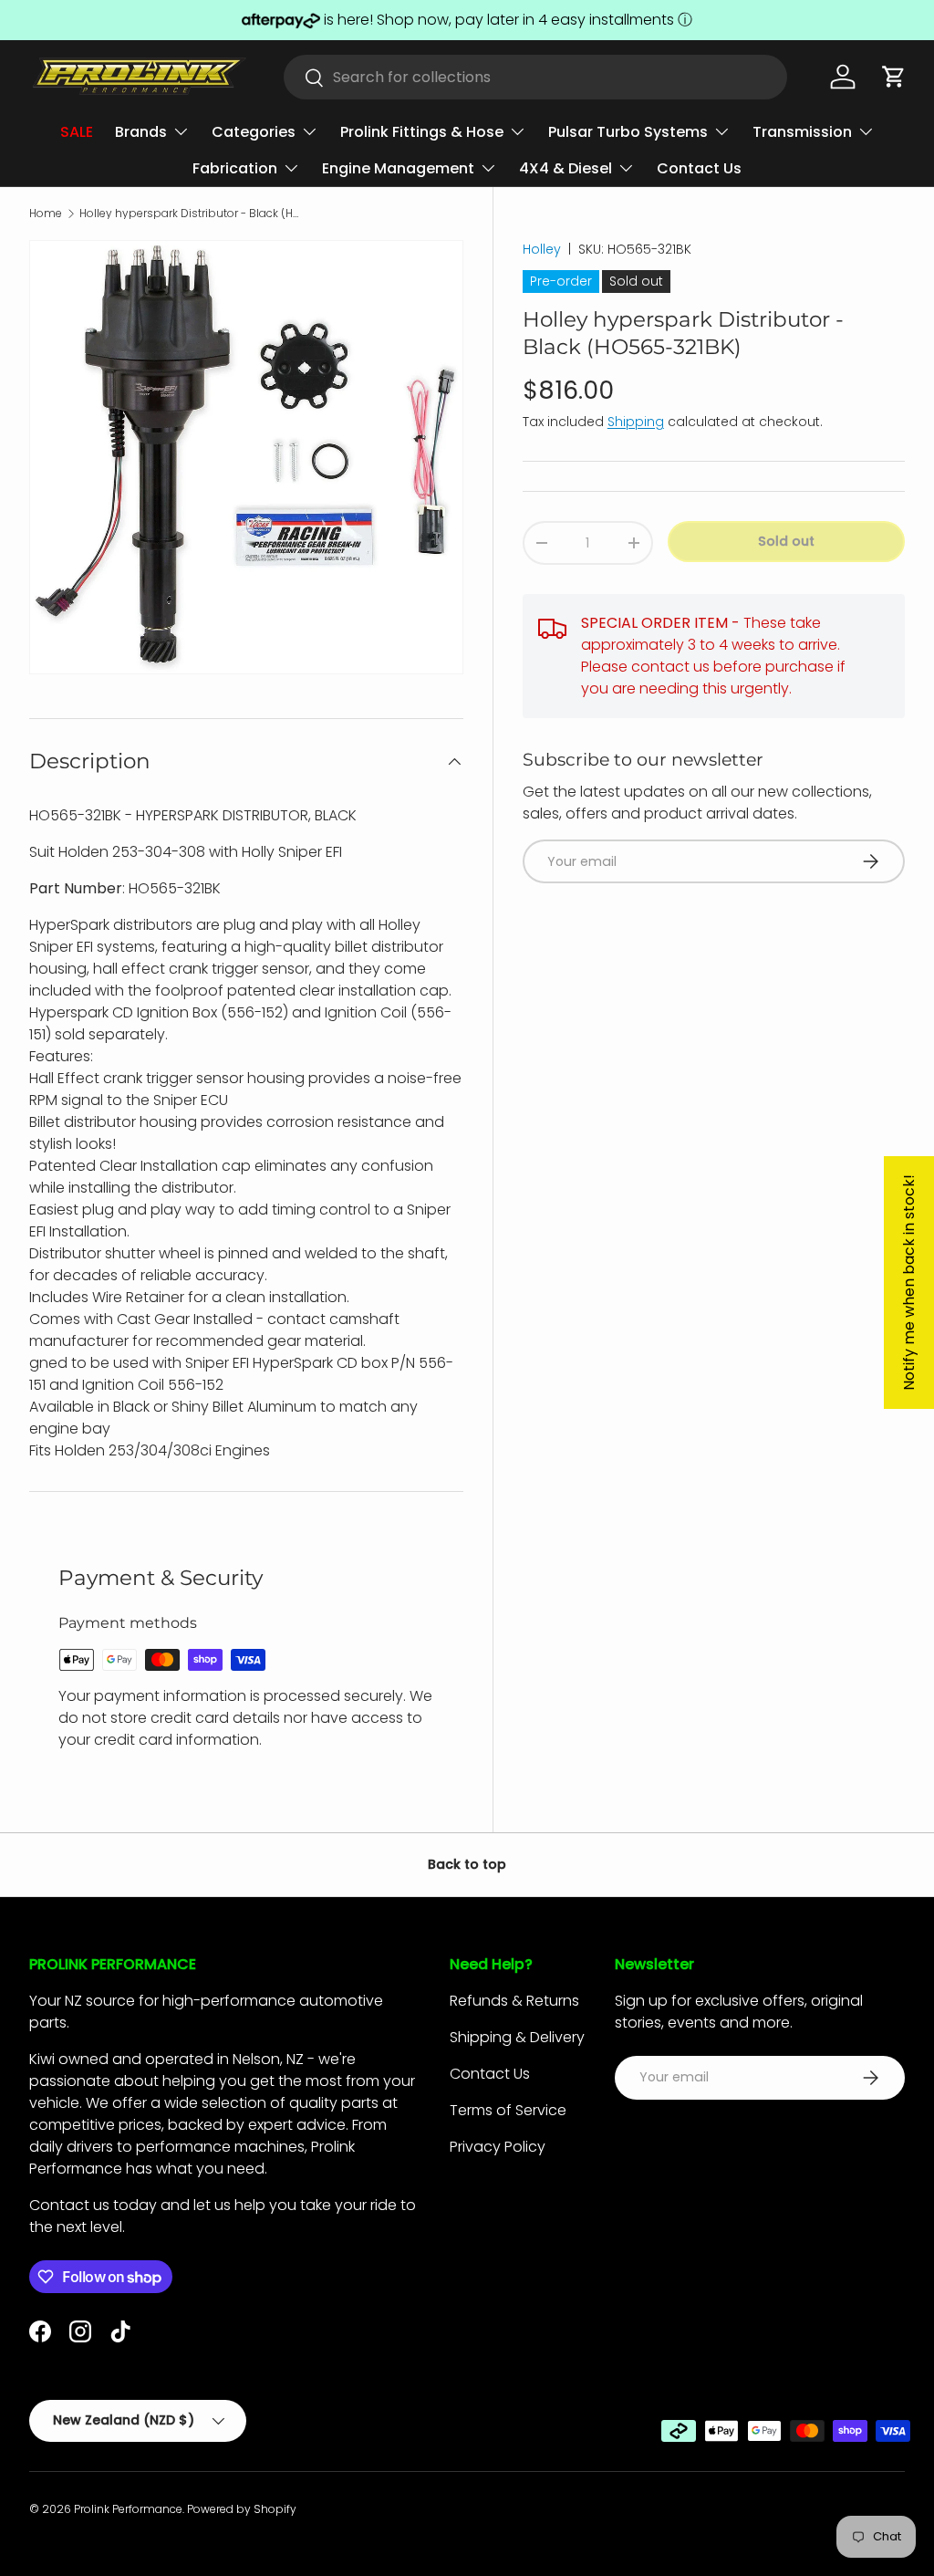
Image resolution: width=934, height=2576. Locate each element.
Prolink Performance (128, 2509)
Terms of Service (508, 2110)
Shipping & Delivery (517, 2037)
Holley (542, 249)
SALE (77, 132)
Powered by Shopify (242, 2509)
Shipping (636, 422)
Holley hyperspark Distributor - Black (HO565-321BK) (189, 214)
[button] (894, 77)
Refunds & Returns (514, 2001)
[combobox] (536, 77)
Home (46, 214)
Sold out (786, 541)
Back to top (467, 1864)
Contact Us (699, 168)
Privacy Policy (498, 2147)
